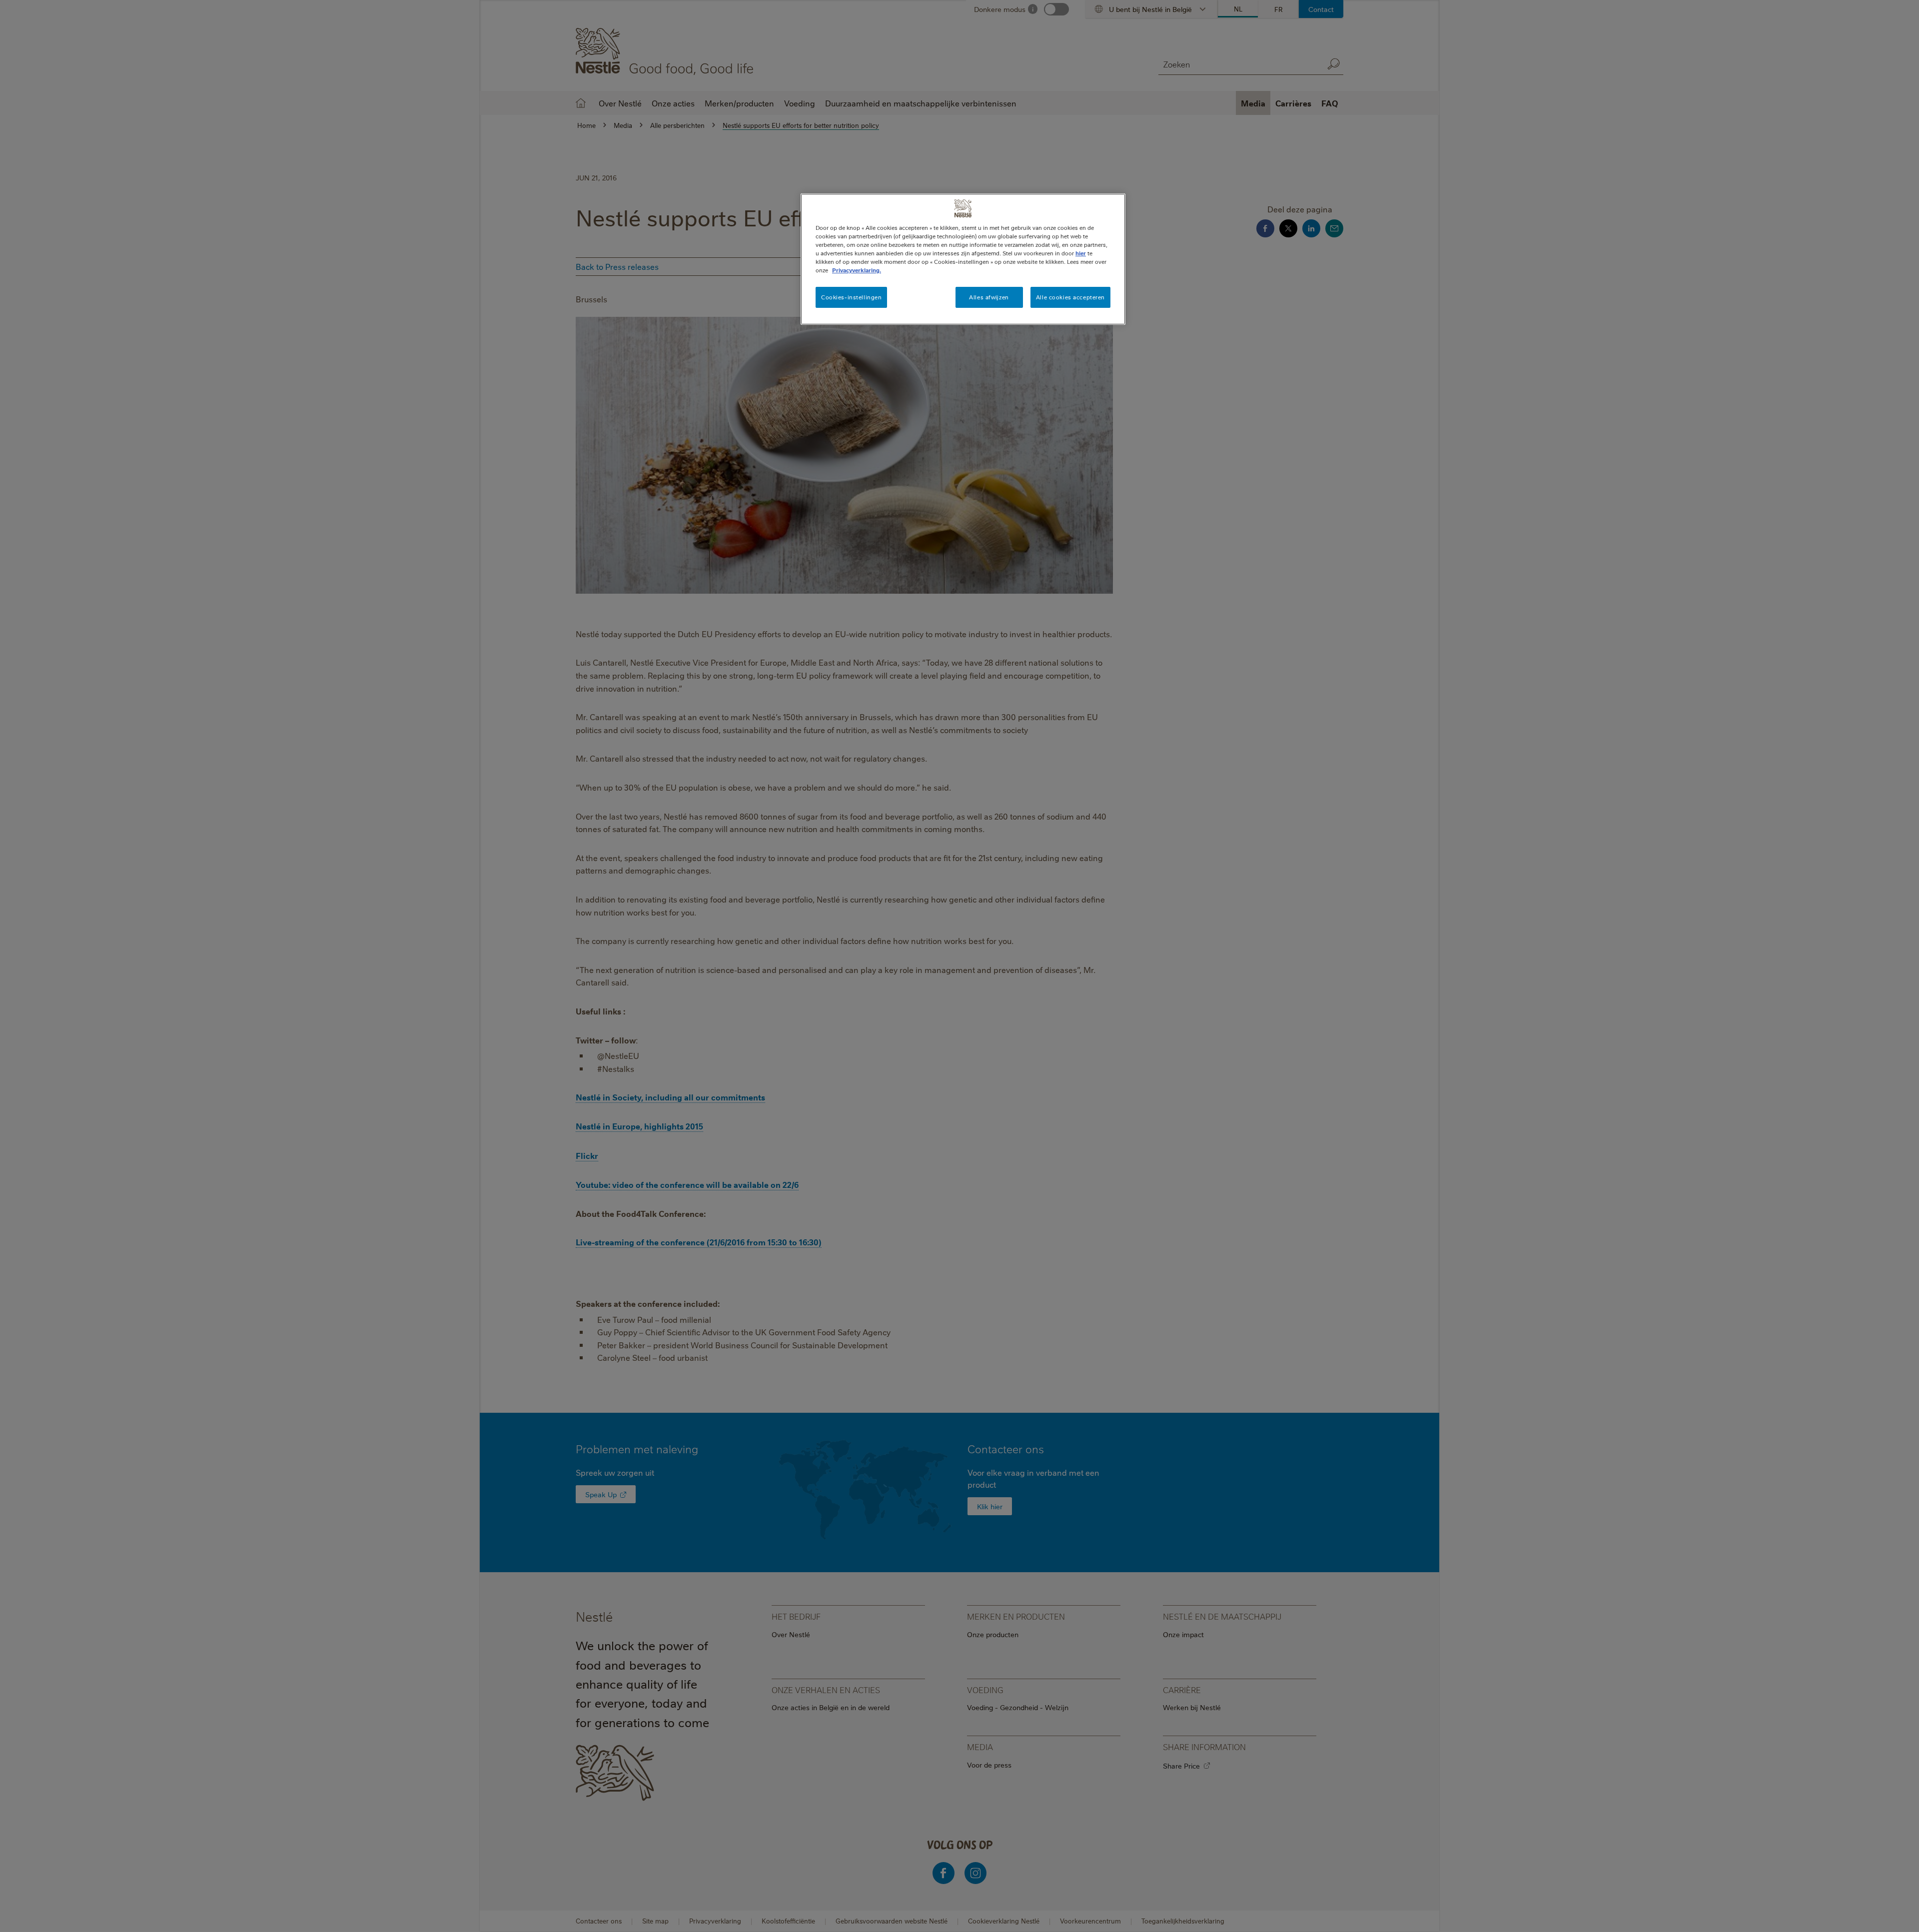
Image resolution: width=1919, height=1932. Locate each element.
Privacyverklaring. (857, 270)
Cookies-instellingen (851, 297)
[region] (963, 259)
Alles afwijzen (989, 297)
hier (1081, 253)
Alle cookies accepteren (1070, 297)
